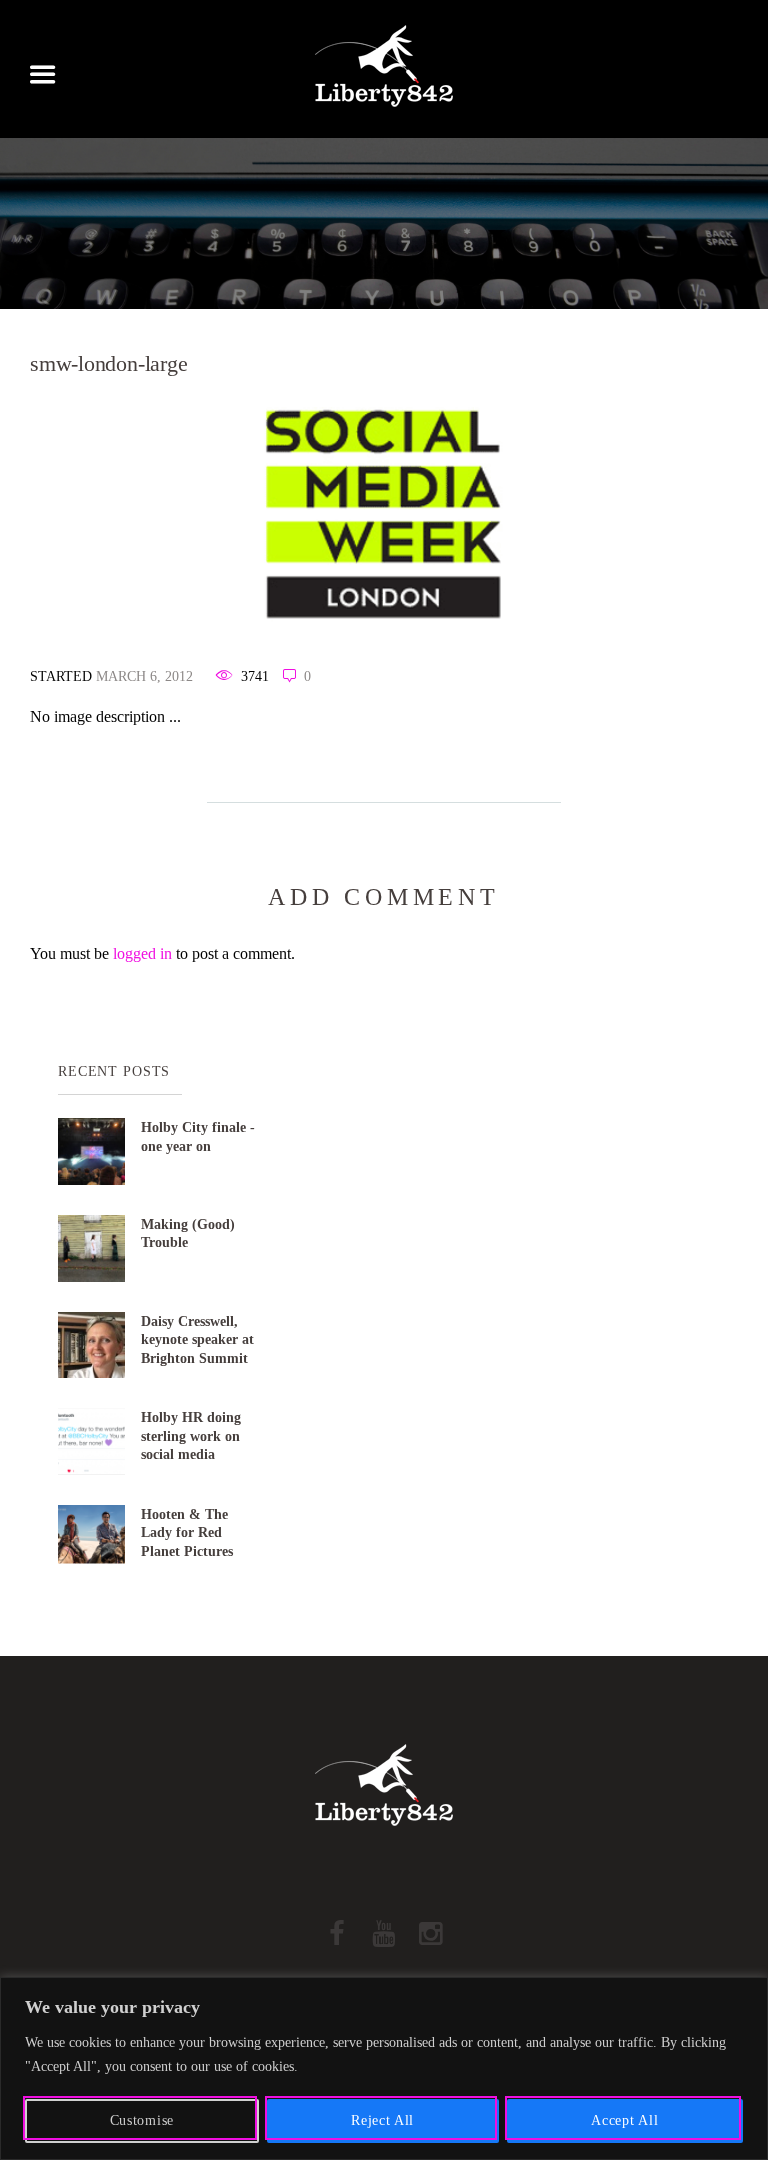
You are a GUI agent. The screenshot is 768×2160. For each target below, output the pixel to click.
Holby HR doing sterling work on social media (191, 1435)
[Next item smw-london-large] (561, 513)
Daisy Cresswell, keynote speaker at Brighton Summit (197, 1339)
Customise (142, 2120)
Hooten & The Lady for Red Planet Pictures (187, 1532)
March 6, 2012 (144, 676)
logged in (142, 953)
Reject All (382, 2120)
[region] (384, 2068)
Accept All (624, 2120)
